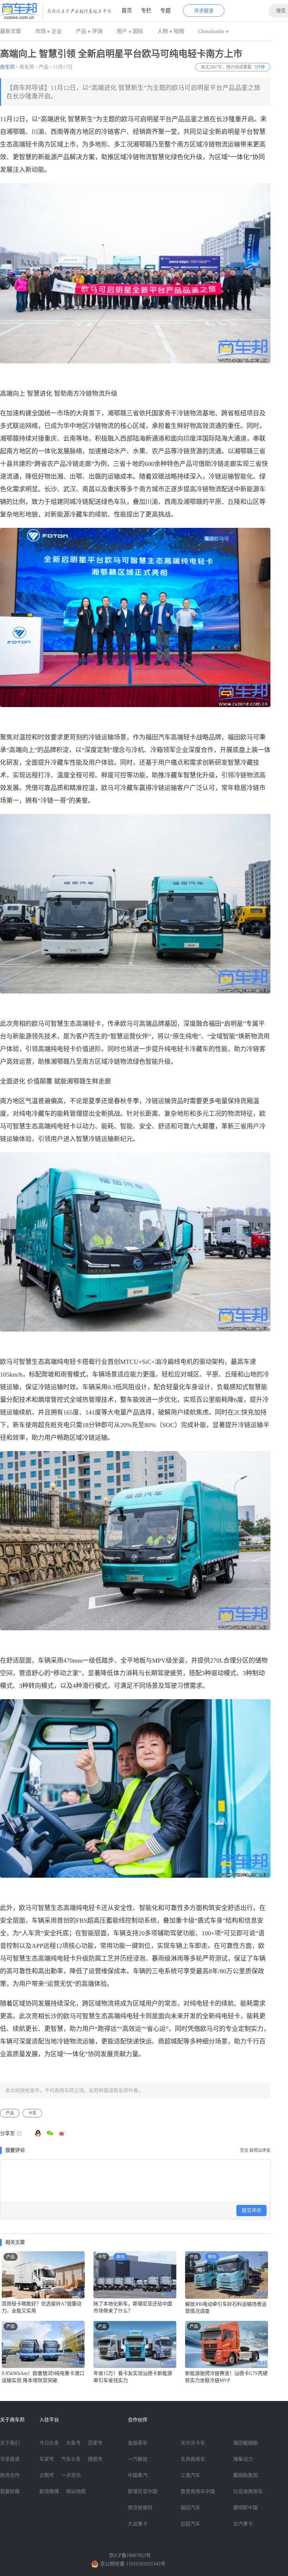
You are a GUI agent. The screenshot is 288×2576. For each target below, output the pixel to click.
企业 (57, 31)
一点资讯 (71, 2475)
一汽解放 (138, 2459)
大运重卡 (138, 2524)
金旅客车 (138, 2443)
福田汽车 (190, 2508)
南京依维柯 (140, 2508)
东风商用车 (193, 2459)
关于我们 (10, 2443)
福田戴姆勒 (246, 2443)
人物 (163, 31)
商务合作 (10, 2475)
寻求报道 (204, 11)
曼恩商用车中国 (198, 2491)
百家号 (95, 2443)
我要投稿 (10, 2491)
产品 (81, 31)
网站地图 (76, 2491)
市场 (40, 31)
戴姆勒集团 (246, 2475)
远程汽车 (190, 2524)
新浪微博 (49, 2491)
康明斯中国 (246, 2508)
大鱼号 (73, 2443)
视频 (179, 31)
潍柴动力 (243, 2459)
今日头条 (49, 2443)
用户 (122, 31)
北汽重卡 (243, 2524)
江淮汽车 (190, 2475)
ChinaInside (211, 31)
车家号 (47, 2459)
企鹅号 (47, 2475)
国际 (138, 31)
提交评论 (251, 2210)
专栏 (146, 11)
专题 (165, 11)
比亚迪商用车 (248, 2491)
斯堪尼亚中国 (143, 2491)
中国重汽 (138, 2475)
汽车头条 (71, 2459)
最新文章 (11, 31)
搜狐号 (95, 2459)
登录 (244, 2150)
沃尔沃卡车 (193, 2443)
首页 (127, 11)
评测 (97, 31)
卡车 (32, 2113)
